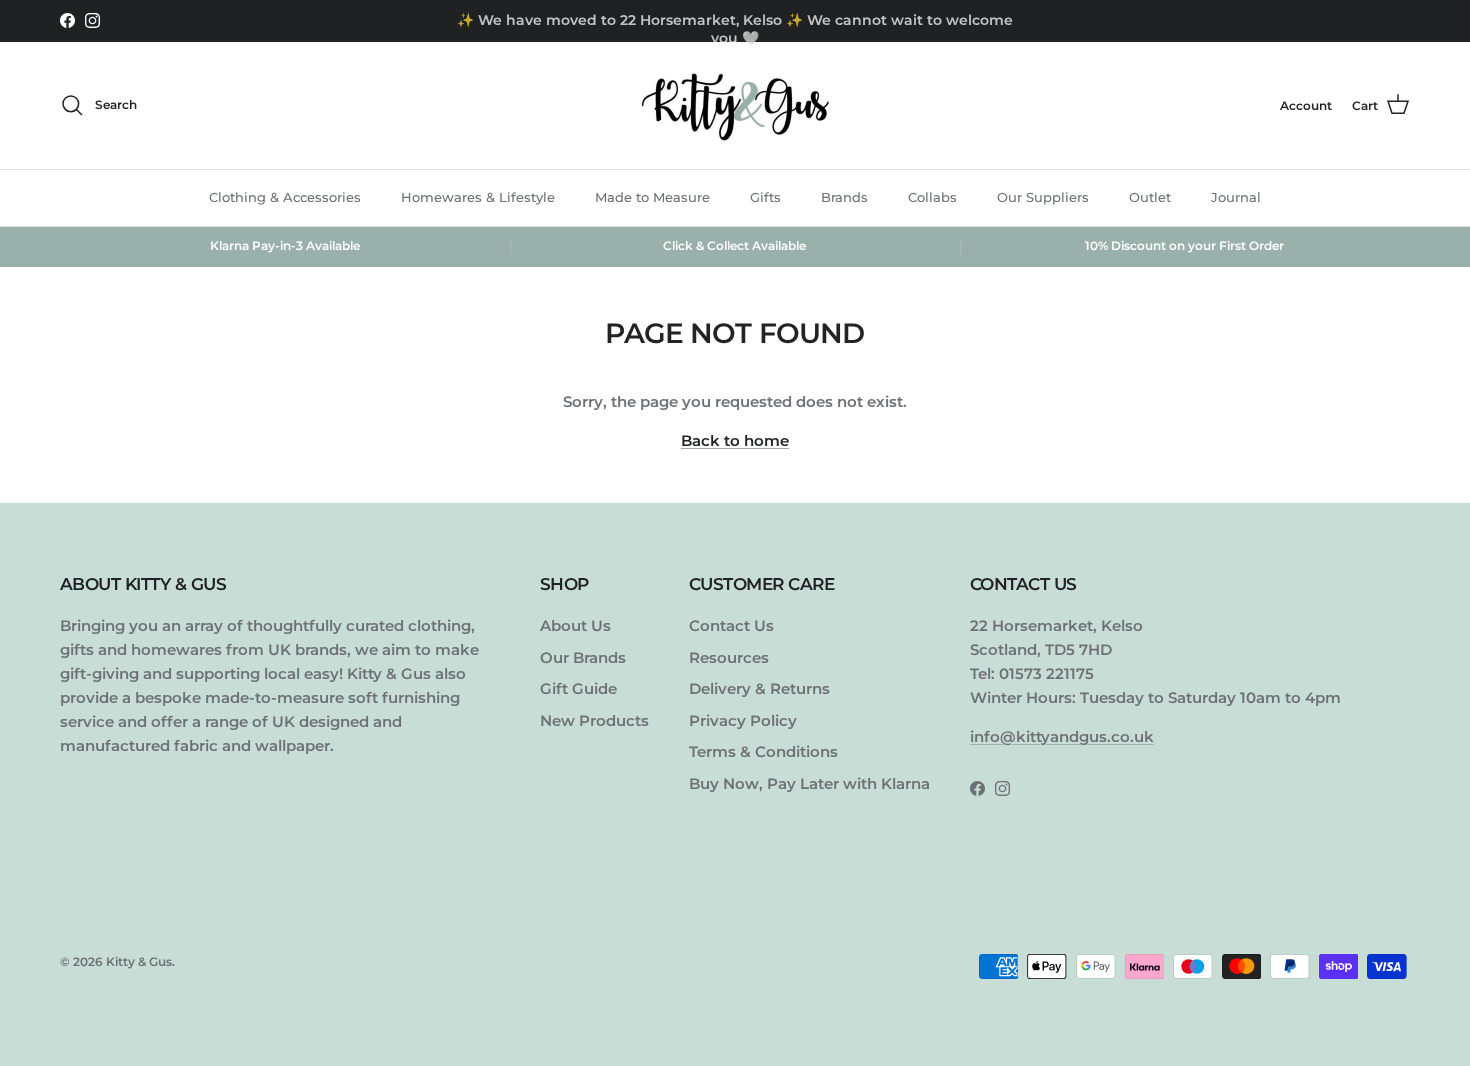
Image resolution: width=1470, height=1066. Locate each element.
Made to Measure (652, 197)
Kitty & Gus (139, 961)
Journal (1236, 197)
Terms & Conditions (763, 751)
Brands (844, 197)
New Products (594, 720)
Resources (729, 657)
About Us (575, 625)
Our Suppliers (1043, 197)
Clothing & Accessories (285, 197)
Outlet (1150, 197)
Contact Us (731, 625)
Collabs (932, 197)
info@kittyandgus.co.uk (1062, 736)
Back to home (735, 440)
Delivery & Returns (759, 688)
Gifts (765, 197)
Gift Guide (578, 688)
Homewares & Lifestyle (478, 197)
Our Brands (583, 657)
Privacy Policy (743, 720)
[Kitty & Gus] (735, 105)
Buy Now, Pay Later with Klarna (809, 783)
